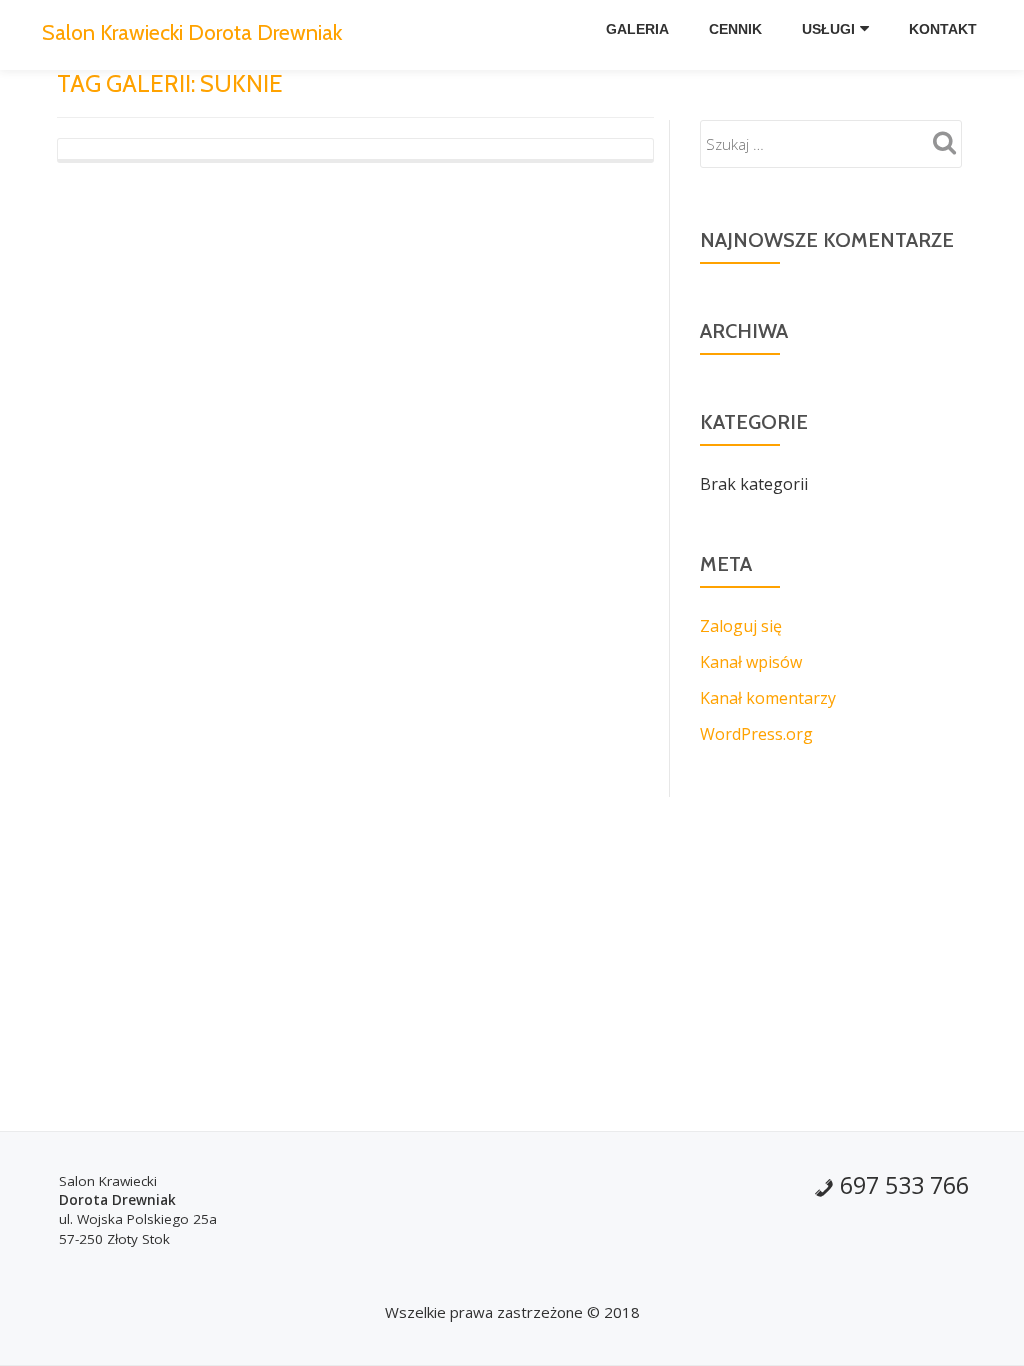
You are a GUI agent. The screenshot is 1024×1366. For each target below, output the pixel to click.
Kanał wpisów (751, 662)
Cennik (735, 29)
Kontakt (943, 29)
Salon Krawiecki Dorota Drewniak (192, 32)
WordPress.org (756, 734)
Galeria (637, 29)
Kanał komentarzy (768, 698)
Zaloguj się (741, 626)
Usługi (828, 29)
